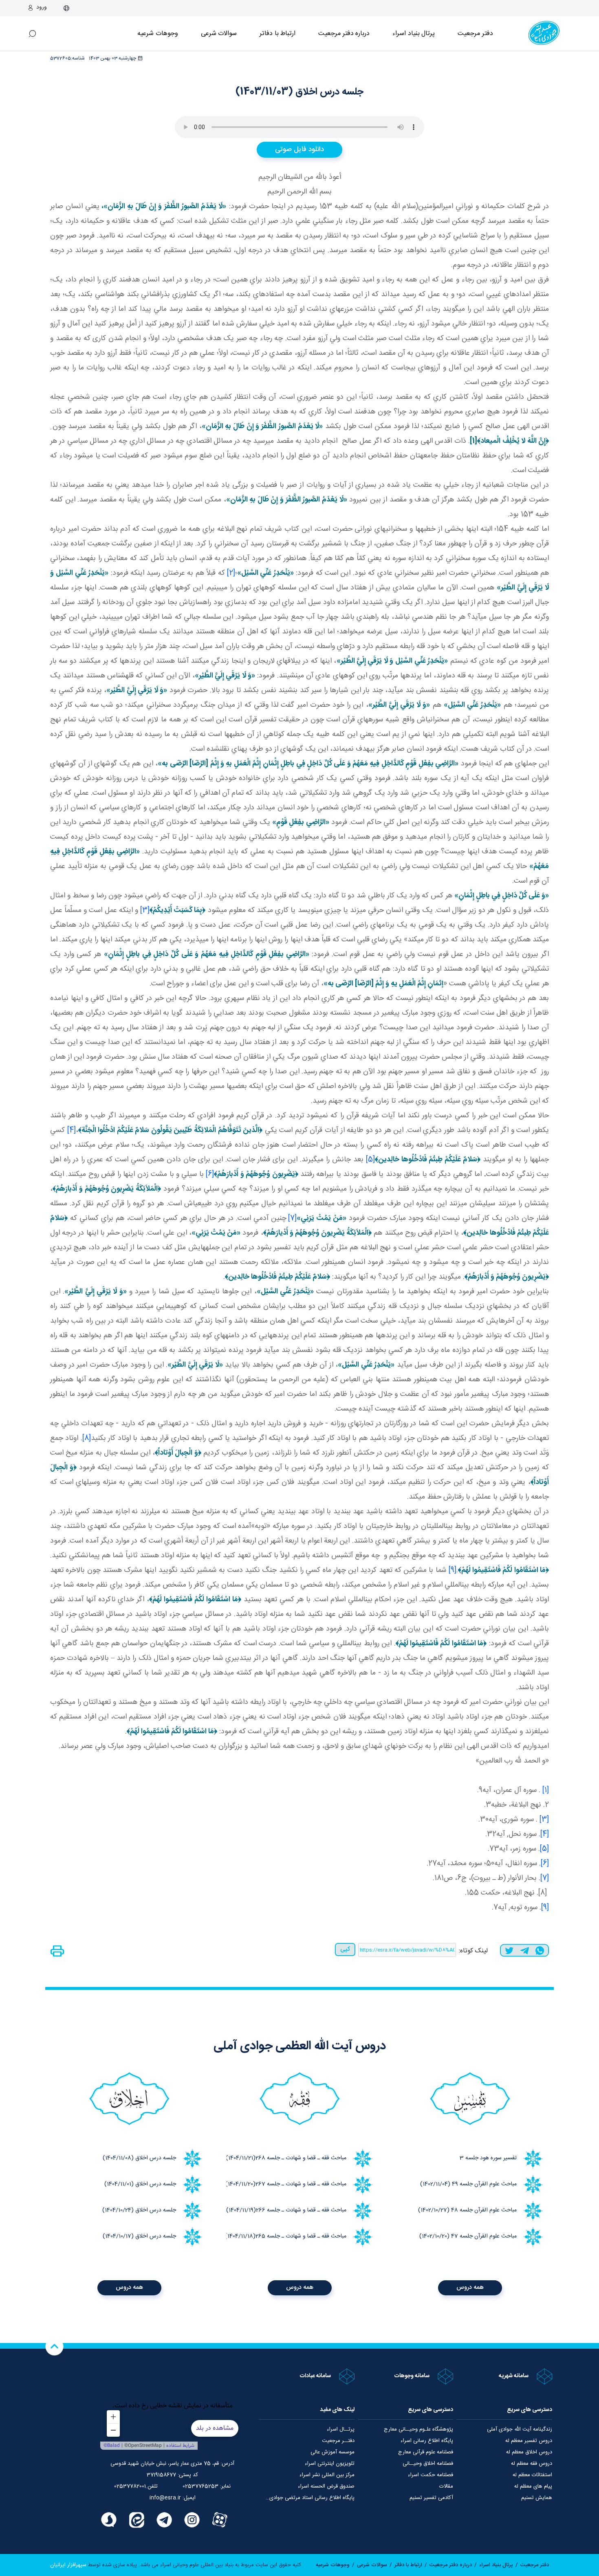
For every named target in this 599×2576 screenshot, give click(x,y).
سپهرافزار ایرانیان (68, 2565)
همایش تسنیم (537, 2498)
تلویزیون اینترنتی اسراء (330, 2464)
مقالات (446, 2486)
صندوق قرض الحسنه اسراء (326, 2486)
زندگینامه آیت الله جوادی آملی (520, 2429)
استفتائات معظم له (532, 2475)
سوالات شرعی (219, 34)
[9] (453, 1570)
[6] (210, 1174)
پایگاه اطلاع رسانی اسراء (427, 2441)
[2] (231, 573)
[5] (370, 1160)
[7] (292, 1218)
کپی (345, 1949)
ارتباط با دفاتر (277, 34)
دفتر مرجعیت (475, 34)
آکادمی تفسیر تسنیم (431, 2498)
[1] (546, 1790)
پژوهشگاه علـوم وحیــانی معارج (418, 2429)
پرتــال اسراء (341, 2429)
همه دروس (470, 2287)
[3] (145, 910)
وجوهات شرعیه (158, 34)
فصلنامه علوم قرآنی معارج (426, 2452)
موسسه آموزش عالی (333, 2452)
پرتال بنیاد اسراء (496, 2565)
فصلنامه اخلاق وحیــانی (428, 2464)
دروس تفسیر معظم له (529, 2441)
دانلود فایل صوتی (299, 149)
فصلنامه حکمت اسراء (431, 2475)
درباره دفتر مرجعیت (344, 34)
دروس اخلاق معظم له (529, 2452)
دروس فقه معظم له (532, 2464)
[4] (72, 1130)
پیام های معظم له (533, 2486)
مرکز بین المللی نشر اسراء (327, 2475)
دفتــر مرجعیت (338, 2441)
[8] (87, 1438)
